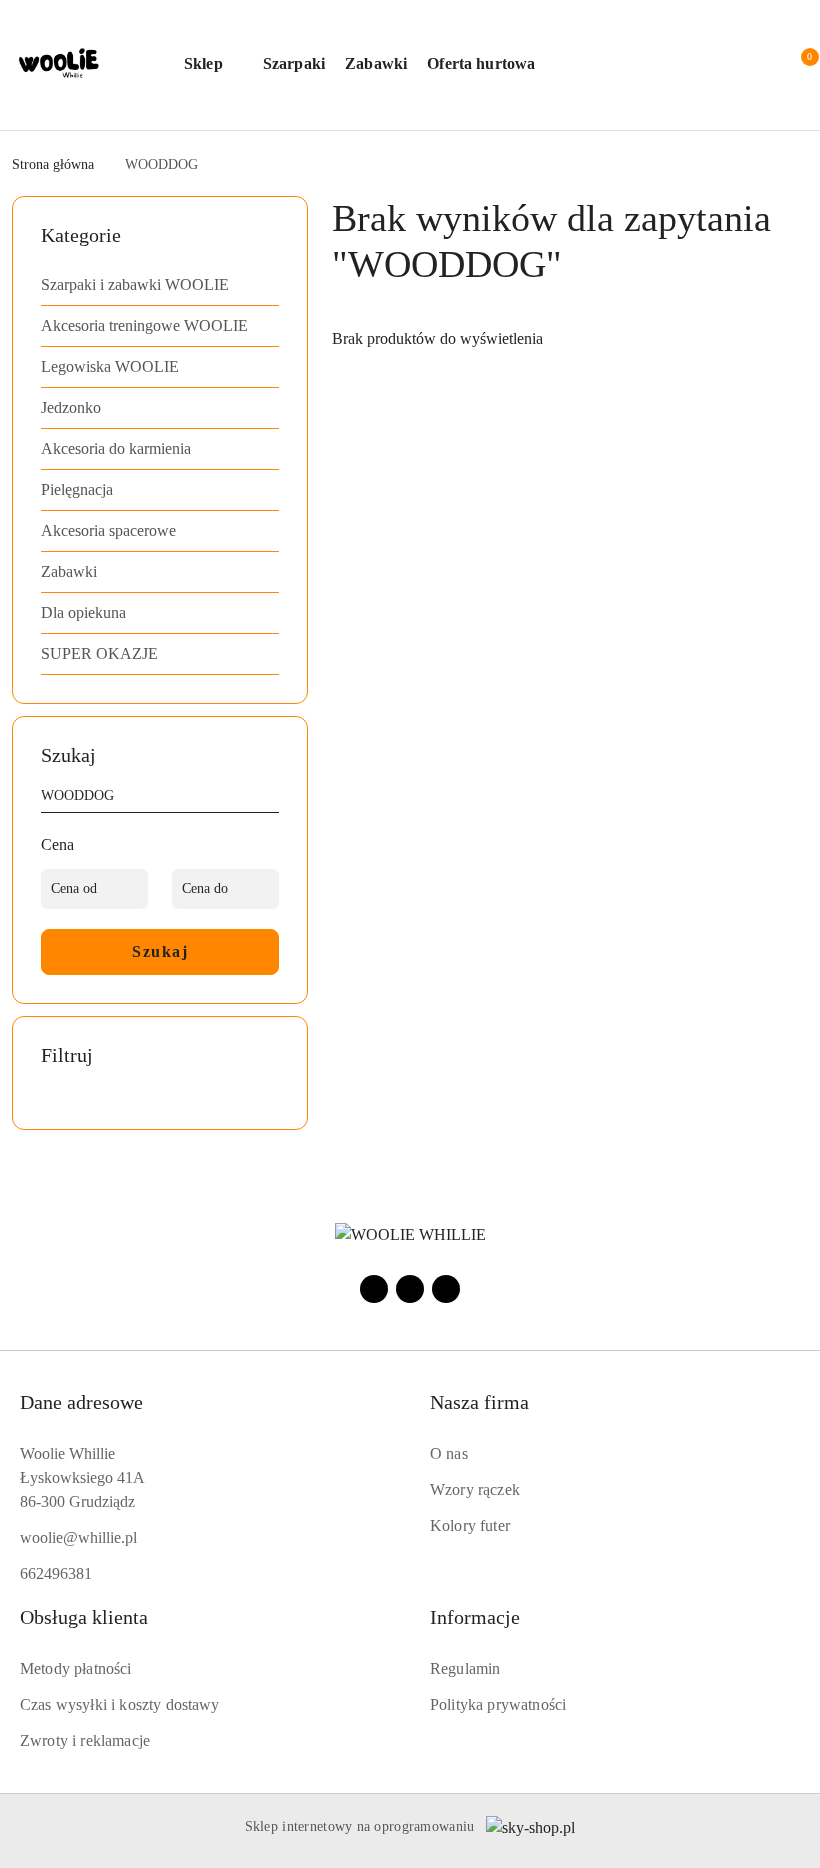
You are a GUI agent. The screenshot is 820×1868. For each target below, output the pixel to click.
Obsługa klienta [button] (84, 1617)
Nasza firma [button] (479, 1402)
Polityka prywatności (498, 1704)
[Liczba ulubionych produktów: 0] (752, 65)
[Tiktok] (446, 1289)
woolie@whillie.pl (78, 1537)
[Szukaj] (271, 799)
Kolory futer (470, 1525)
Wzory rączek (475, 1489)
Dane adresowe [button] (81, 1402)
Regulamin (465, 1668)
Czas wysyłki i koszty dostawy (120, 1704)
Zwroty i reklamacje (85, 1740)
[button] (213, 65)
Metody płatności (76, 1668)
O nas (449, 1453)
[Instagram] (410, 1289)
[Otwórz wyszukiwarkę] (664, 65)
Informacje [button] (475, 1617)
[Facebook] (374, 1289)
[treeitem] (160, 285)
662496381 (56, 1573)
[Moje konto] (708, 65)
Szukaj (160, 951)
